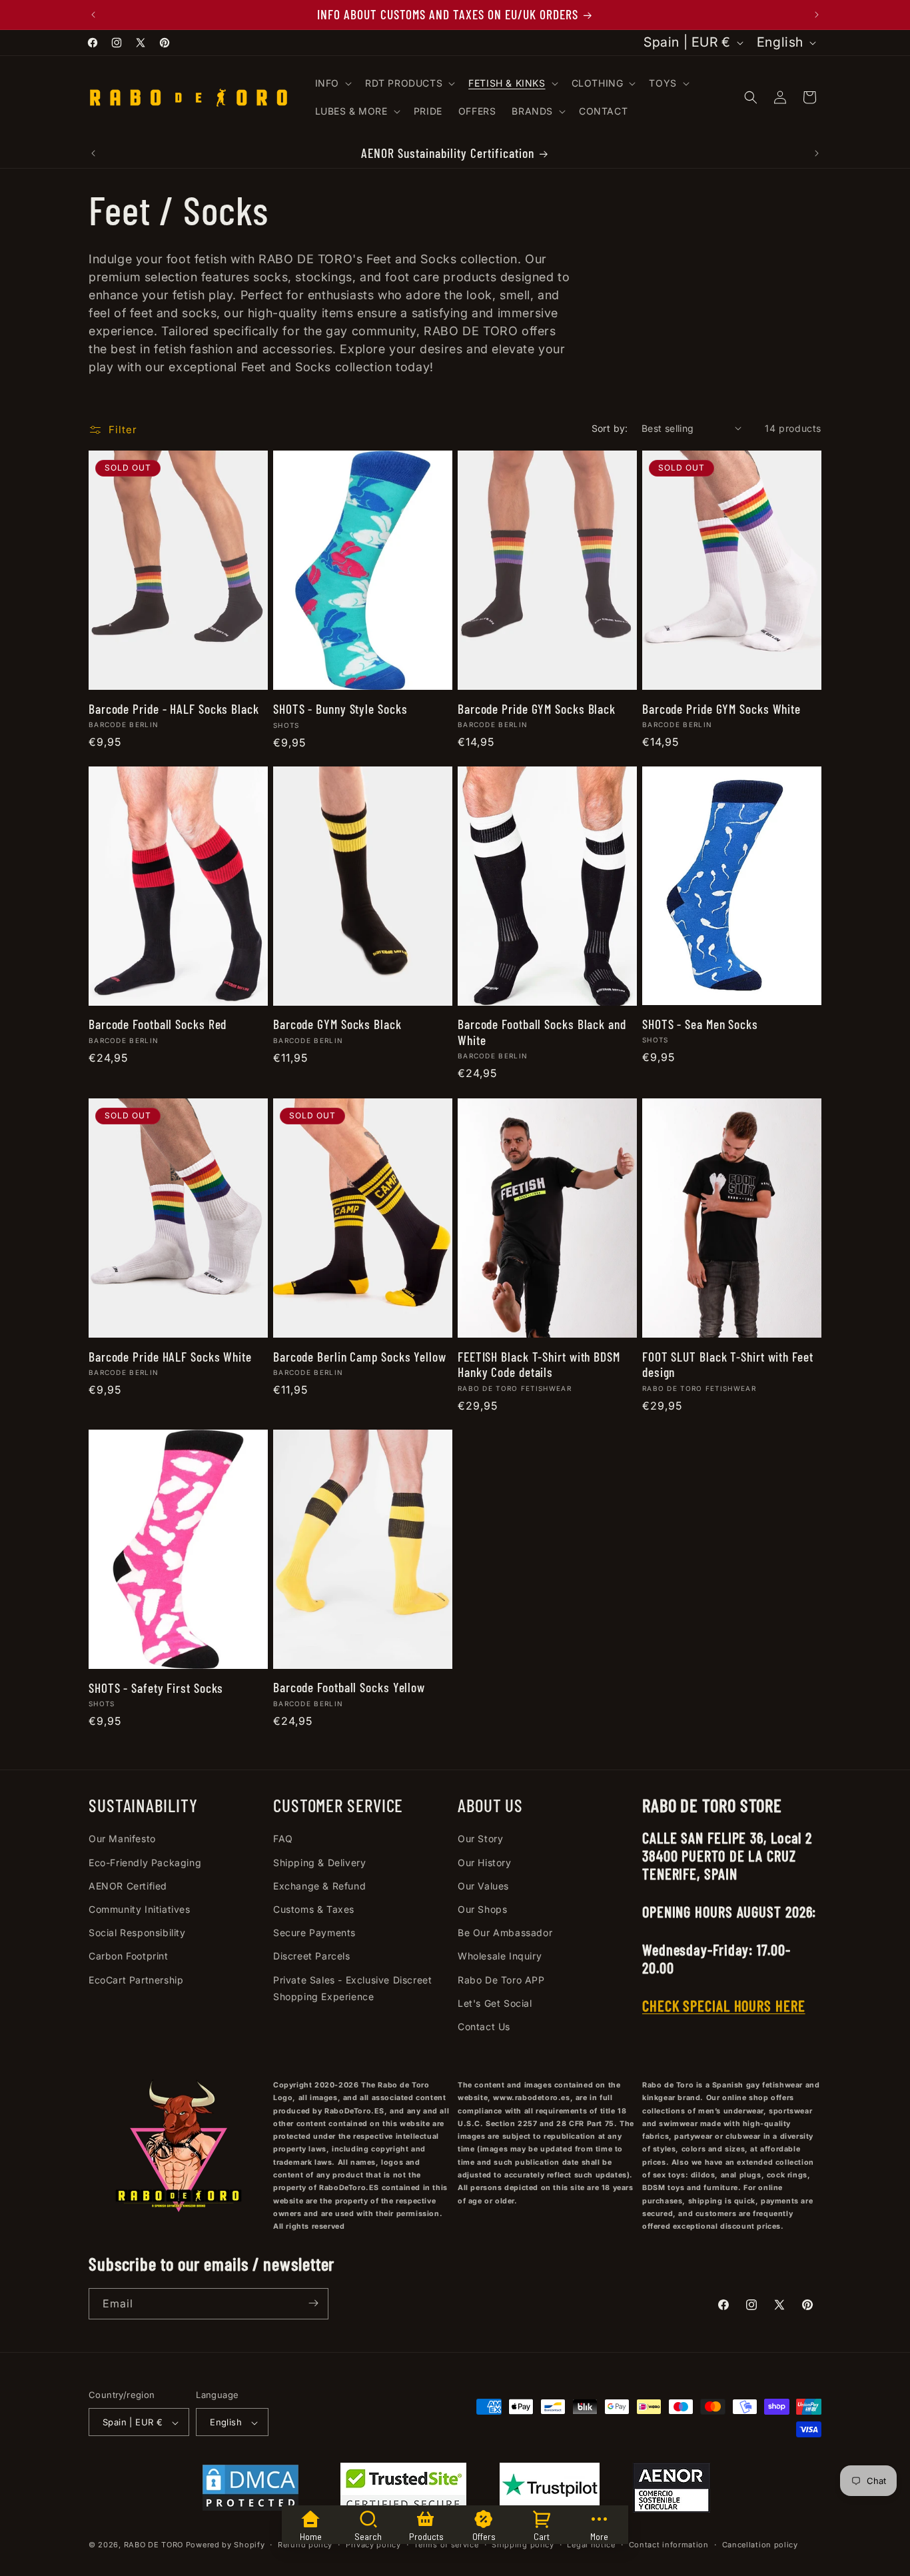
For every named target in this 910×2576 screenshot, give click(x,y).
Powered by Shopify (226, 2545)
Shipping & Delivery (319, 1863)
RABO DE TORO (154, 2545)
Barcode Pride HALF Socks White (170, 1356)
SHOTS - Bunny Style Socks (340, 709)
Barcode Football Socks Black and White (542, 1032)
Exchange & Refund (319, 1886)
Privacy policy (373, 2545)
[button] (332, 83)
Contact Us (484, 2026)
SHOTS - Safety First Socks (156, 1688)
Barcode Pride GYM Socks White (721, 708)
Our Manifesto (122, 1839)
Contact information (669, 2545)
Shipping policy (523, 2545)
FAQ (283, 1839)
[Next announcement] (817, 15)
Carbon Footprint (129, 1956)
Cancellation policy (760, 2545)
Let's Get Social (495, 2003)
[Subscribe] (313, 2303)
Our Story (480, 1839)
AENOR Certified (128, 1886)
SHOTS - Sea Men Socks (700, 1025)
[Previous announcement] (93, 15)
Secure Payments (314, 1933)
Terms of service (446, 2545)
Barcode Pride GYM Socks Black (537, 708)
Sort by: (610, 428)
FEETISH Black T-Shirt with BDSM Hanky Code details (539, 1364)
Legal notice (591, 2545)
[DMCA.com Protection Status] (250, 2491)
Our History (485, 1863)
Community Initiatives (140, 1909)
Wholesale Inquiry (500, 1956)
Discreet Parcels (312, 1956)
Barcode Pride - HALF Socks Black (174, 708)
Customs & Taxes (314, 1909)
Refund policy (305, 2545)
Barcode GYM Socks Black (337, 1025)
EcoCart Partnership (136, 1980)
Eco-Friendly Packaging (145, 1863)
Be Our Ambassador (505, 1933)
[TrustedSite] (403, 2491)
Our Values (483, 1886)
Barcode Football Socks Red (158, 1025)
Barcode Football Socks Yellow (349, 1688)
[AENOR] (672, 2491)
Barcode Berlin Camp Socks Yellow (360, 1356)
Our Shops (482, 1909)
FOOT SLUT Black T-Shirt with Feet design (728, 1364)
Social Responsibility (137, 1933)
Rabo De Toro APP (501, 1980)
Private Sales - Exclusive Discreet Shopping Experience (352, 1988)
